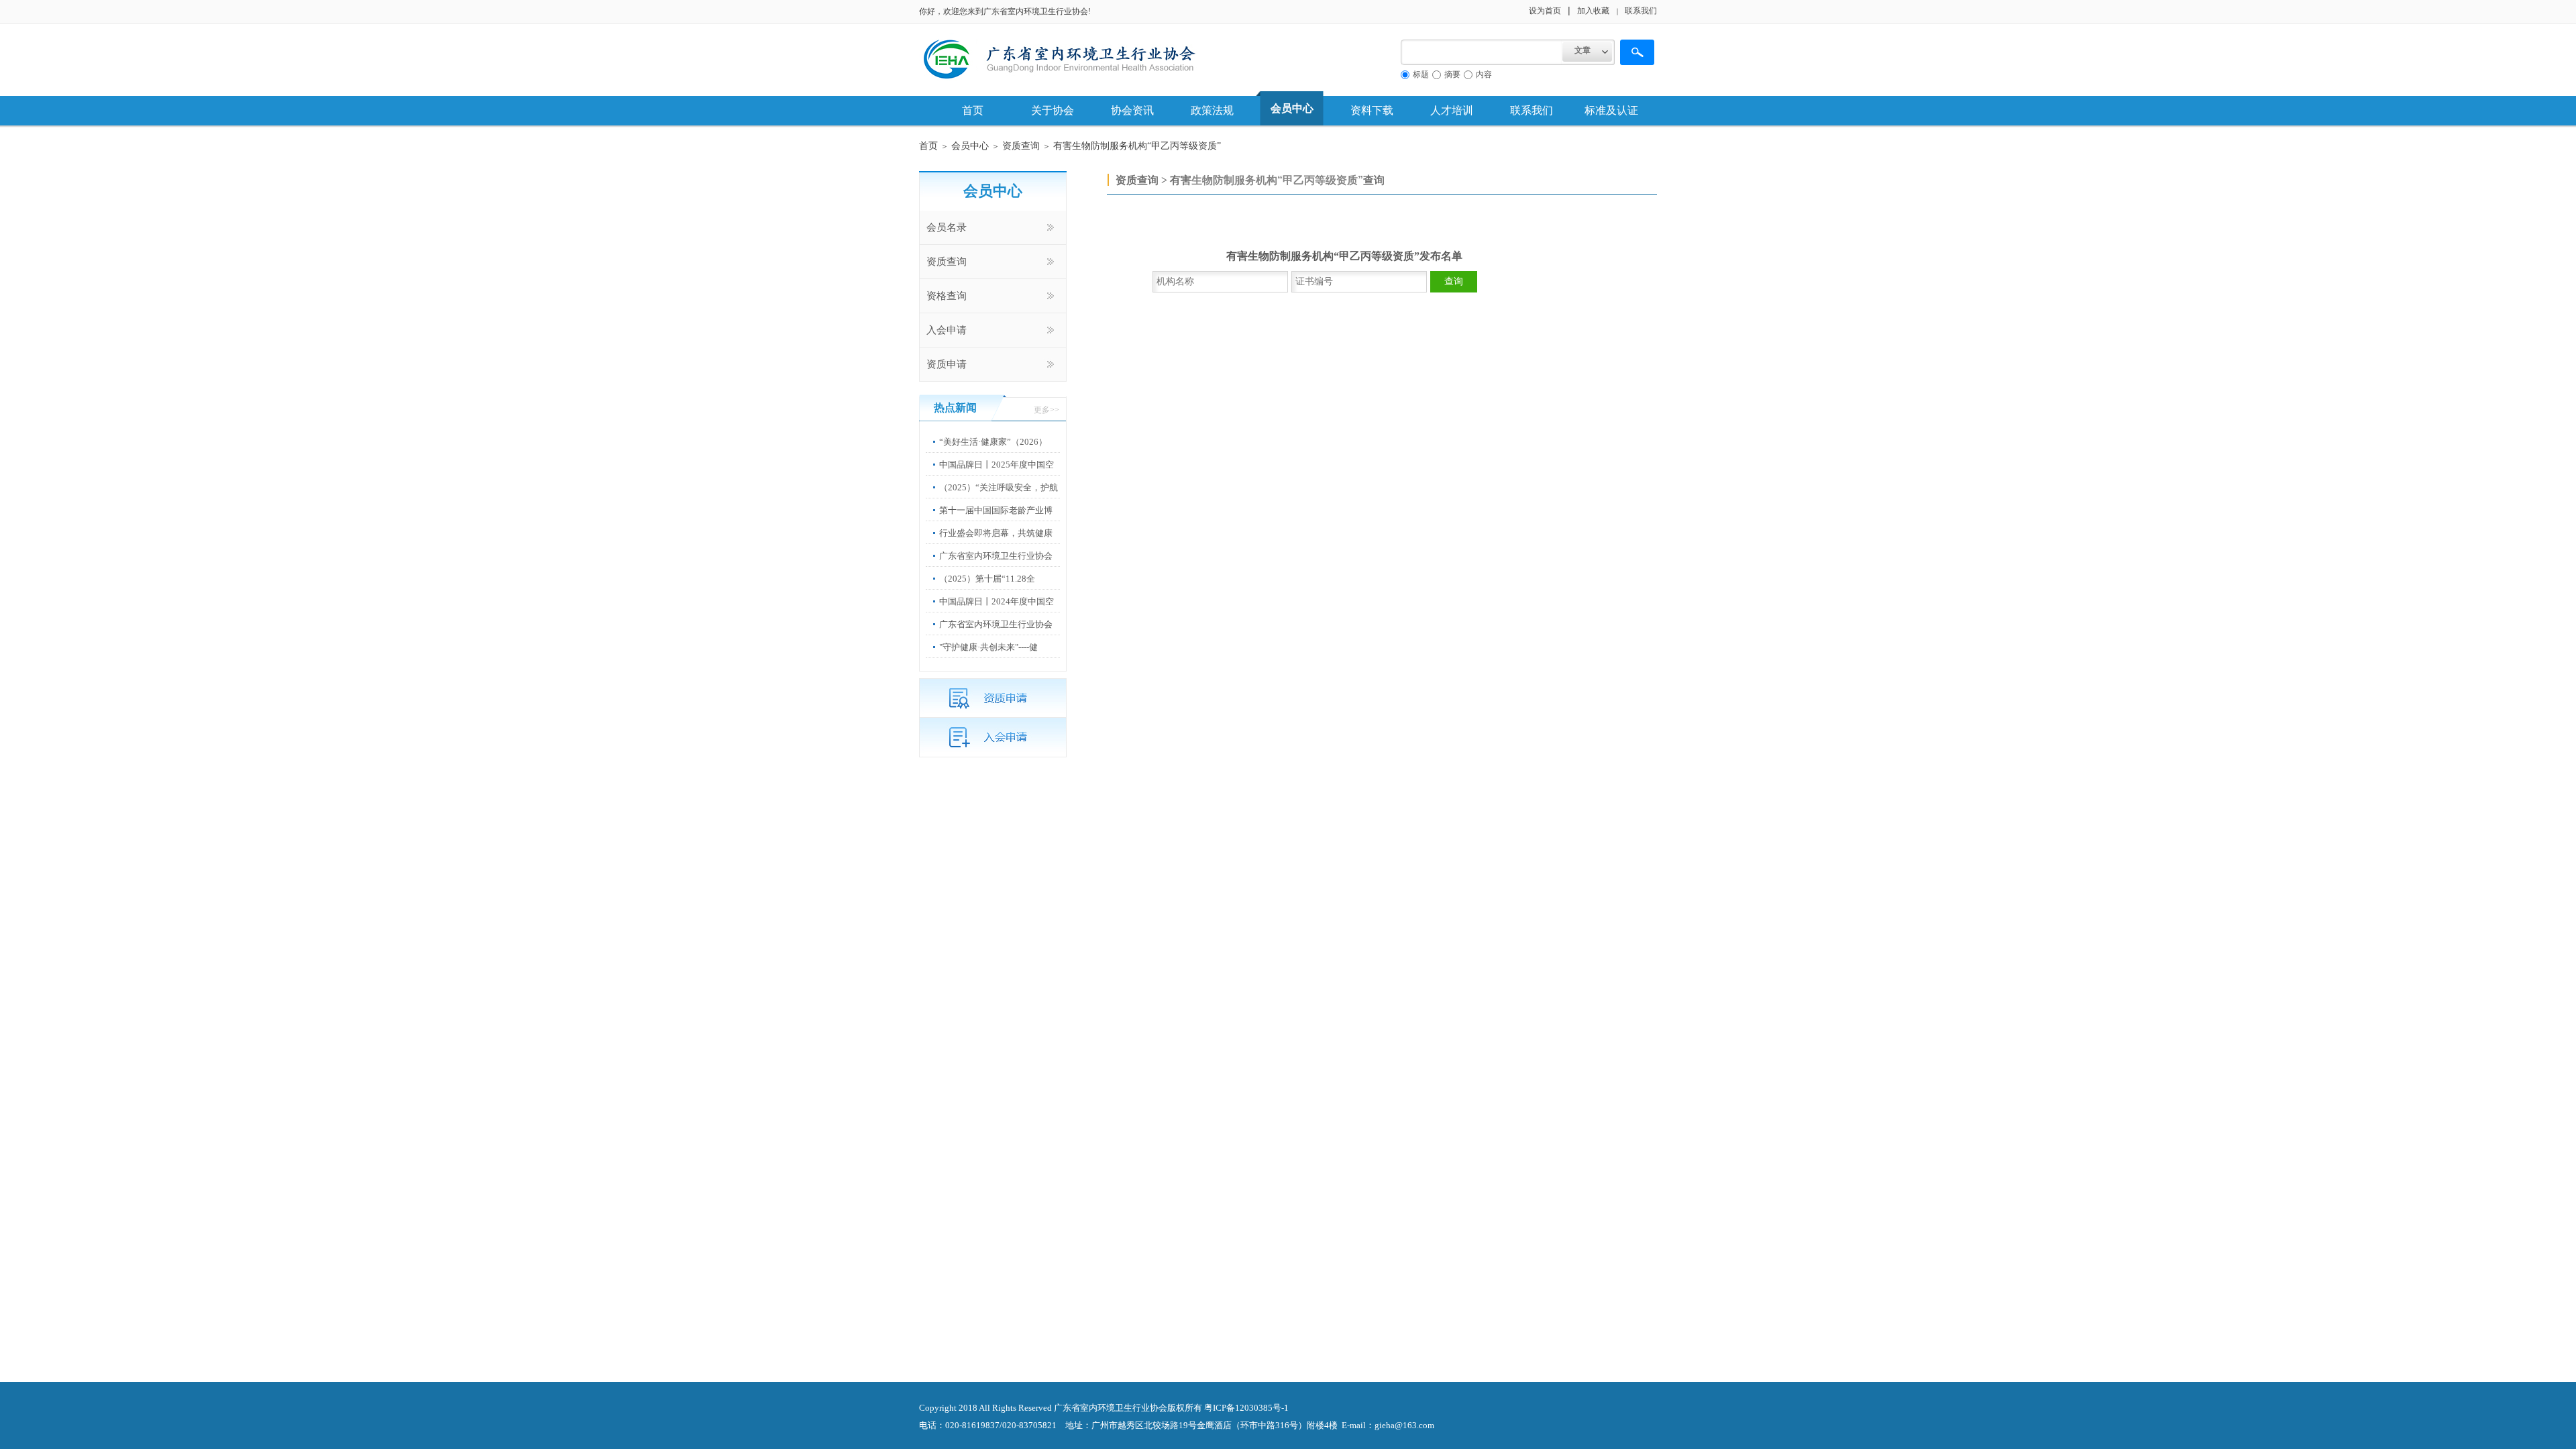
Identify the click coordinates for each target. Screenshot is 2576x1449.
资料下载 (1372, 110)
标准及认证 (1611, 110)
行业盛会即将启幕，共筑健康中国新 (996, 543)
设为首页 (1545, 11)
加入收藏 (1593, 11)
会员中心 (1292, 108)
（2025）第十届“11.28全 (987, 579)
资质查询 (1021, 146)
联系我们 (1532, 110)
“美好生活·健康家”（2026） (993, 442)
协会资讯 (1132, 110)
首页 (973, 110)
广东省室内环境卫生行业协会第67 (996, 566)
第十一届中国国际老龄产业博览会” (996, 520)
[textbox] (1482, 52)
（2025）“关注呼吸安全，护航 (999, 487)
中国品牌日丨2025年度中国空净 (997, 475)
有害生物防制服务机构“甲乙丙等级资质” (1137, 146)
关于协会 (1053, 110)
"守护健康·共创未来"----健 (988, 647)
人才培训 (1452, 110)
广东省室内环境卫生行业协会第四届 (996, 634)
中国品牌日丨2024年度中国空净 (997, 611)
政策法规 (1212, 110)
